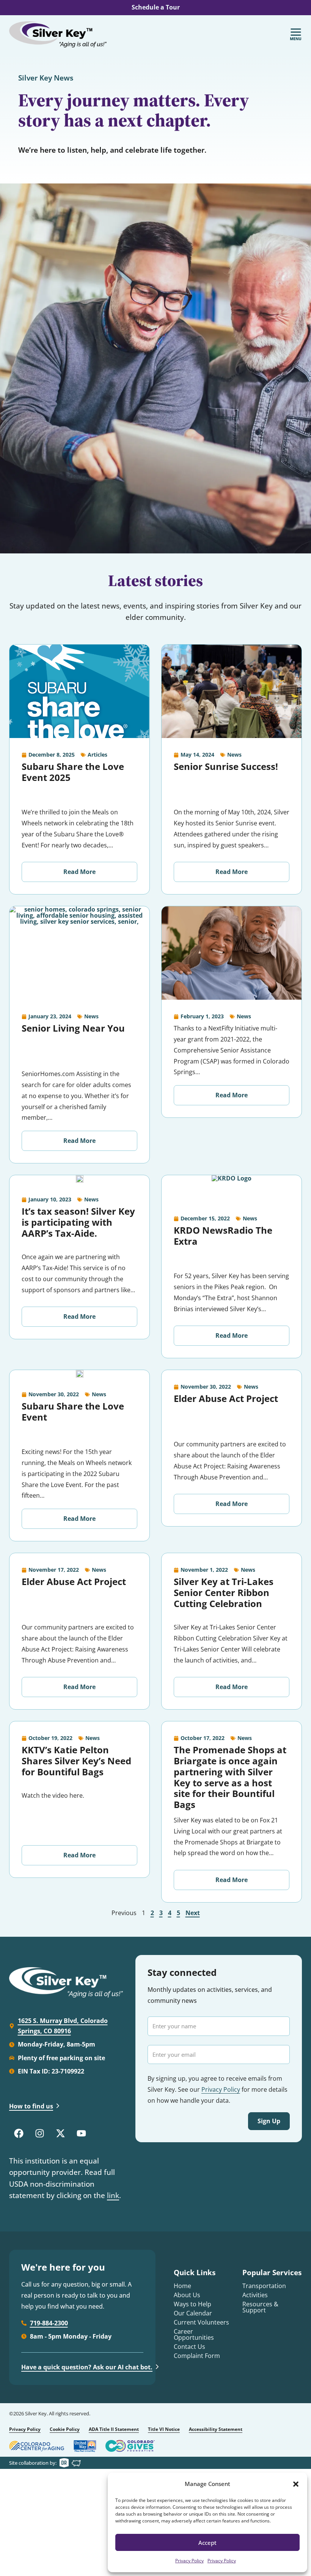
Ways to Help (192, 2304)
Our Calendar (193, 2313)
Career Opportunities (194, 2334)
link (113, 2195)
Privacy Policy (189, 2561)
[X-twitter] (60, 2133)
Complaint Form (197, 2356)
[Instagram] (39, 2133)
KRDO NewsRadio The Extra (223, 1236)
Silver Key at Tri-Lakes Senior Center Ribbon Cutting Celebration (224, 1592)
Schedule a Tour (156, 7)
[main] (155, 995)
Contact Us (189, 2347)
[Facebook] (19, 2133)
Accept (207, 2543)
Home (182, 2286)
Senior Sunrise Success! (226, 766)
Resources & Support (260, 2307)
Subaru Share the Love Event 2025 (73, 772)
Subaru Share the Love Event (73, 1411)
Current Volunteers (201, 2322)
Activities (255, 2295)
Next (193, 1913)
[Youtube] (81, 2133)
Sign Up (269, 2121)
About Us (187, 2295)
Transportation (264, 2286)
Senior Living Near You (73, 1028)
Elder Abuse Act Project (226, 1398)
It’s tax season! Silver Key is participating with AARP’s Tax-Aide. (78, 1222)
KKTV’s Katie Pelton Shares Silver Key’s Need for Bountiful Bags (76, 1761)
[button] (296, 2484)
